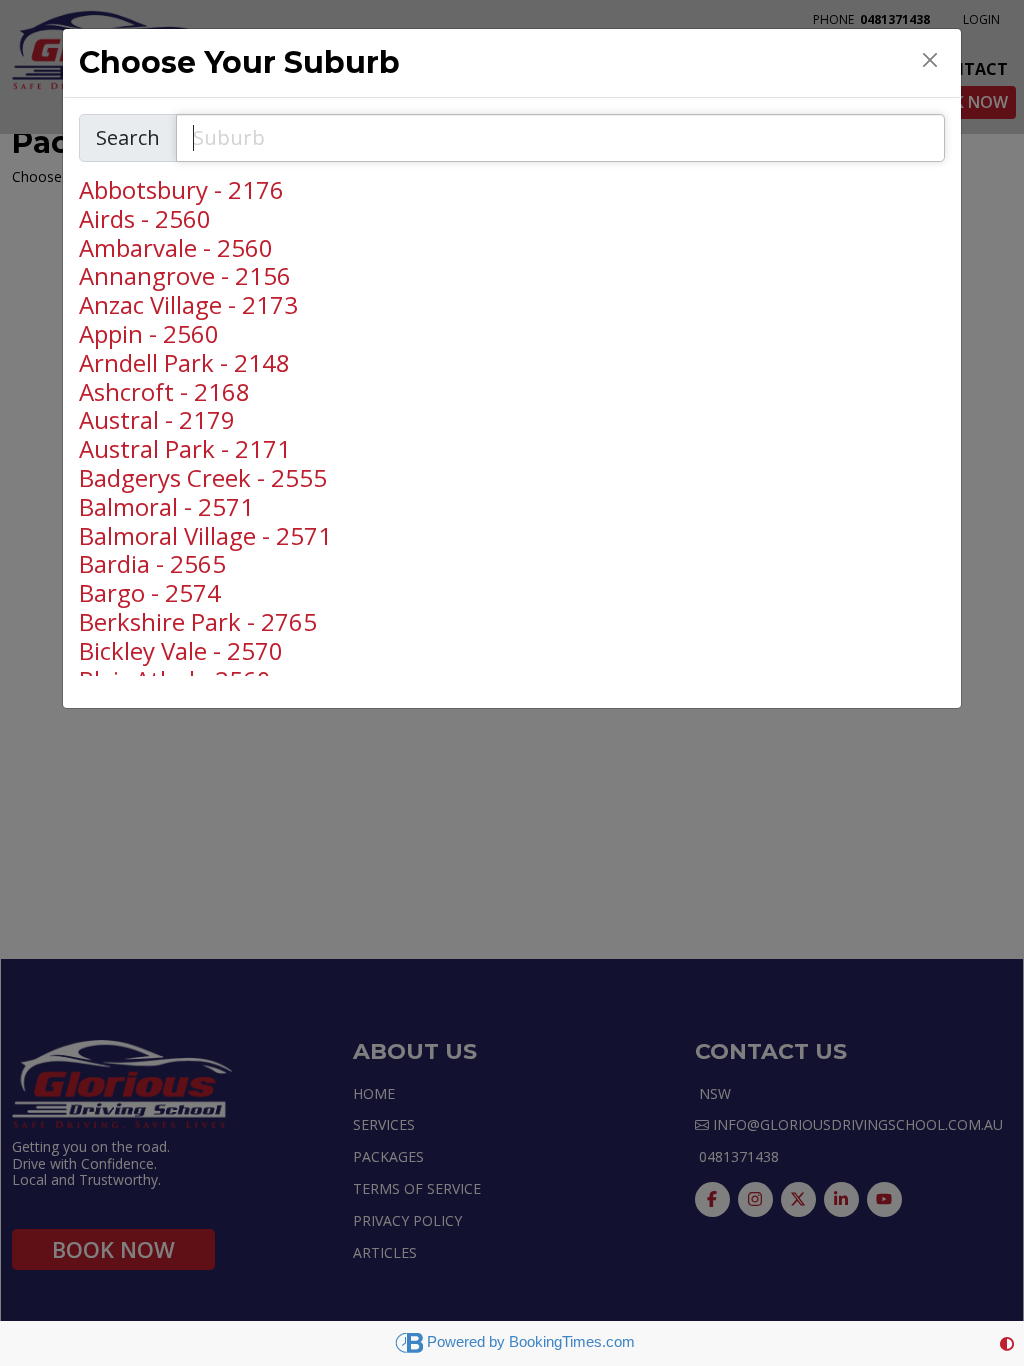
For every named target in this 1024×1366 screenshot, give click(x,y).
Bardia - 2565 (152, 564)
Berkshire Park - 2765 (198, 622)
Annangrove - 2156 (185, 276)
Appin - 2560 (149, 334)
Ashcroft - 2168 (164, 392)
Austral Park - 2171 (185, 449)
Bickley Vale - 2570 (181, 651)
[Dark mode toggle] (1007, 1343)
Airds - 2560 (145, 219)
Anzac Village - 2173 (188, 305)
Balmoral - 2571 (166, 507)
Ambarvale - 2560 (176, 248)
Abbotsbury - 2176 (181, 190)
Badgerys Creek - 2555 (203, 478)
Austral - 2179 (157, 420)
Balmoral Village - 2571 (205, 536)
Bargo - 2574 (150, 593)
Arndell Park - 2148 (184, 363)
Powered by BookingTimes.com (531, 1341)
